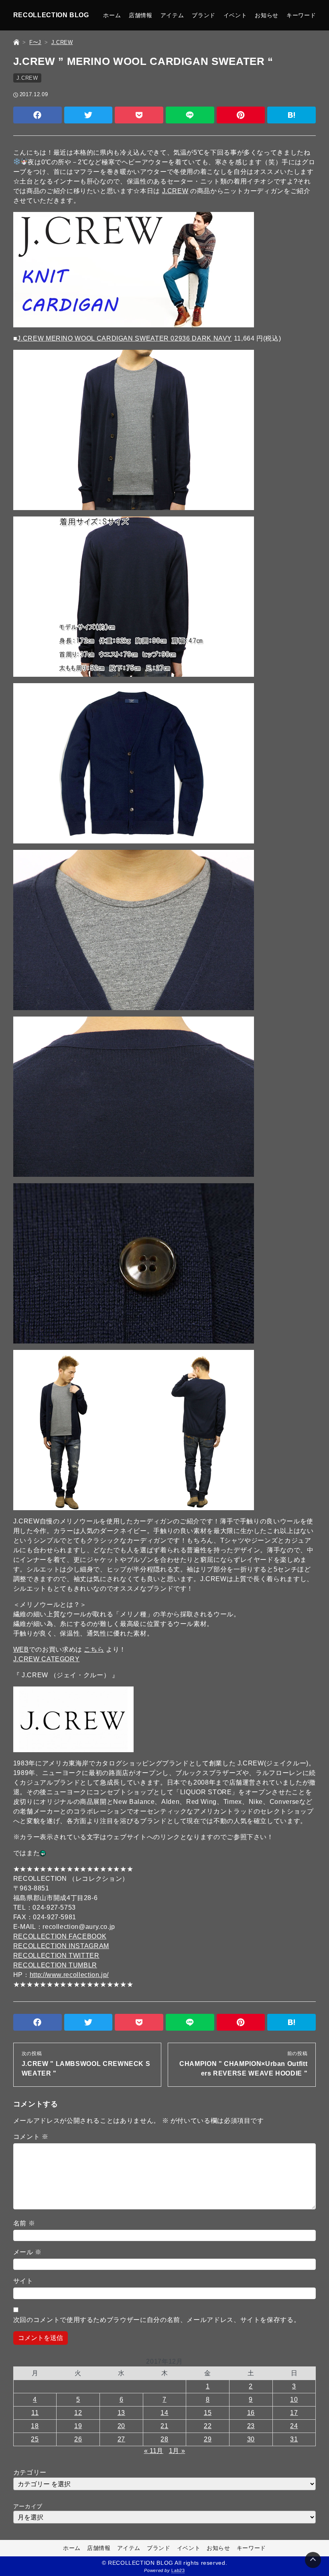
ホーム (112, 15)
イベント (235, 15)
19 (78, 2426)
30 (251, 2439)
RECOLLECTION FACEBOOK (60, 1936)
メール (27, 2252)
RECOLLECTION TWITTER (56, 1956)
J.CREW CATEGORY (47, 1659)
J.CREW (27, 78)
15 (208, 2413)
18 (35, 2426)
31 (294, 2439)
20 (121, 2426)
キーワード (301, 15)
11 (35, 2413)
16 (251, 2413)
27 (121, 2439)
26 (78, 2439)
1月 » (177, 2451)
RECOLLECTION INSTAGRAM (61, 1946)
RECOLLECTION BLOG (51, 15)
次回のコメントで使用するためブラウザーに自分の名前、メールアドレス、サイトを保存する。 (157, 2320)
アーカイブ (28, 2506)
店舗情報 (141, 15)
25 (35, 2439)
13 (121, 2413)
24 (294, 2426)
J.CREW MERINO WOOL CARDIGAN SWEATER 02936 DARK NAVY (125, 338)
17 (294, 2413)
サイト (23, 2281)
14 (164, 2413)
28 (164, 2439)
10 (294, 2399)
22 (208, 2426)
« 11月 (154, 2451)
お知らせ (267, 15)
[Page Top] (313, 2560)
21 (164, 2426)
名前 (24, 2223)
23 (251, 2426)
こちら (94, 1649)
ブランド (204, 15)
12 (78, 2413)
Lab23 (178, 2570)
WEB (21, 1649)
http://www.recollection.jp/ (69, 1975)
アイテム (172, 15)
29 (208, 2439)
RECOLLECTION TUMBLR (55, 1965)
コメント (31, 2137)
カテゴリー (30, 2472)
